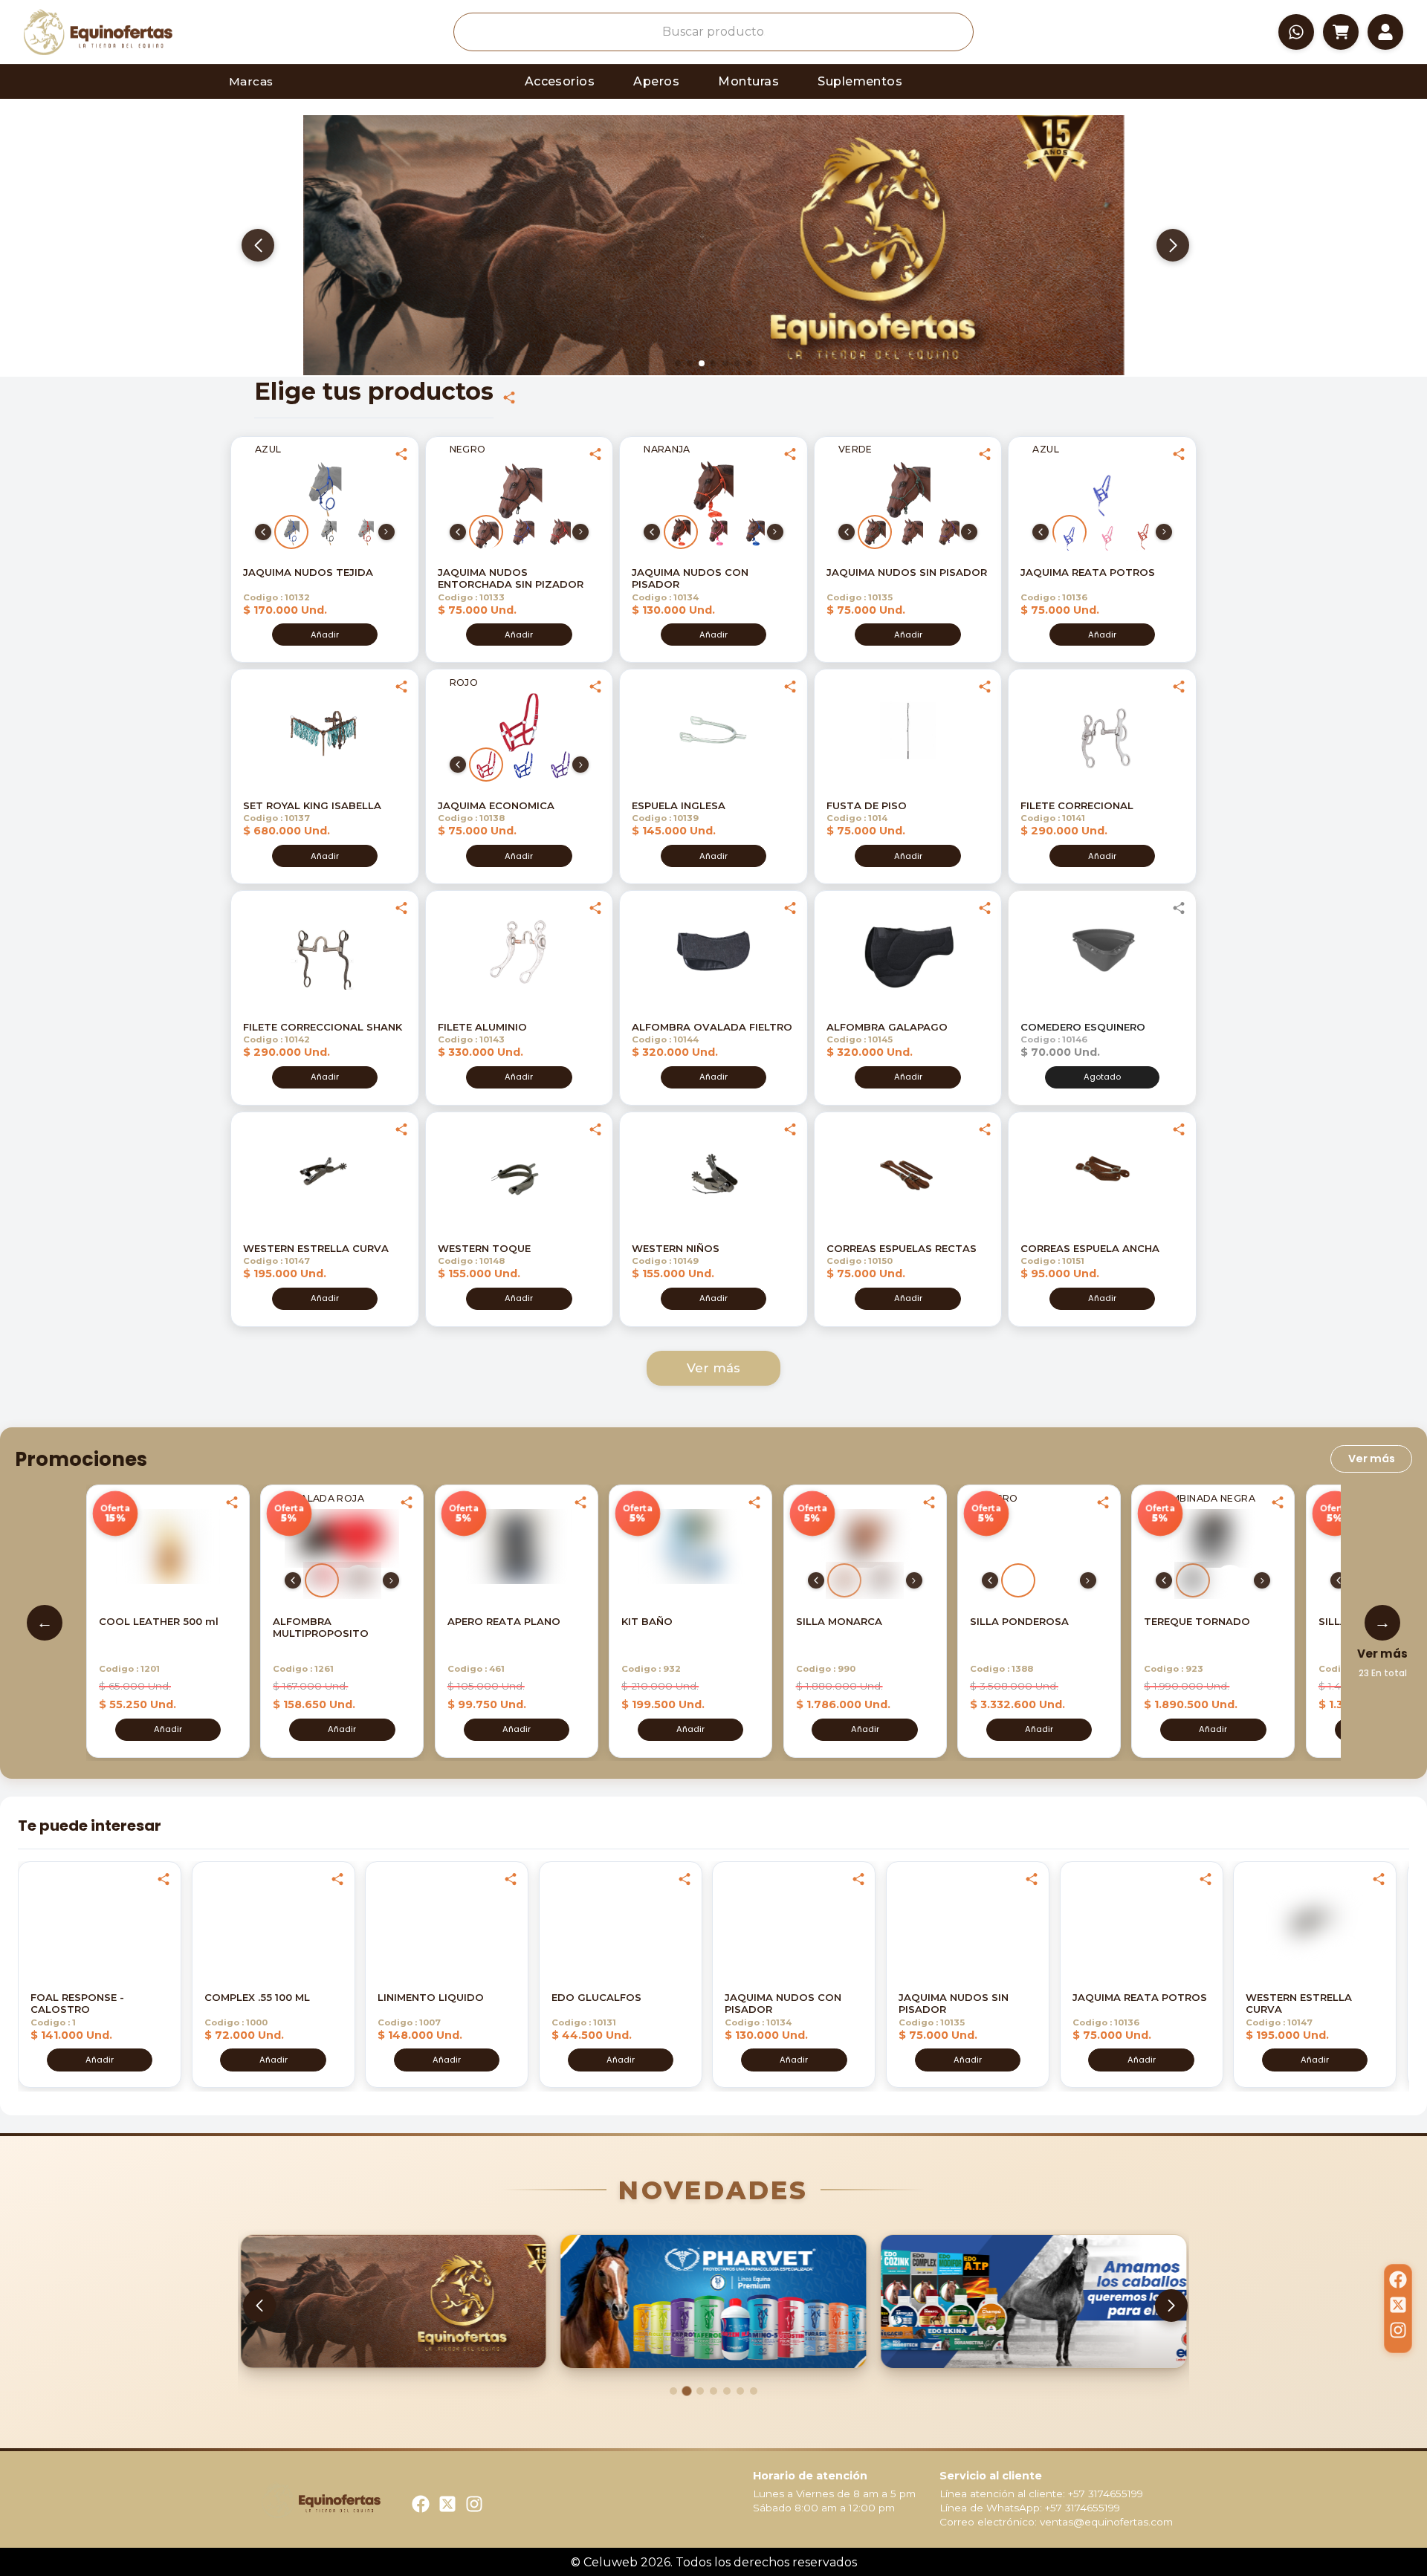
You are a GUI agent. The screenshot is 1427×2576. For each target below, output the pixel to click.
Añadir (325, 635)
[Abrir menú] (1385, 32)
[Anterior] (263, 532)
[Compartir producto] (401, 454)
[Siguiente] (386, 532)
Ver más (713, 1368)
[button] (98, 32)
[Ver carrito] (1341, 32)
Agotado (1102, 1077)
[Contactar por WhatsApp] (1296, 32)
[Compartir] (509, 398)
